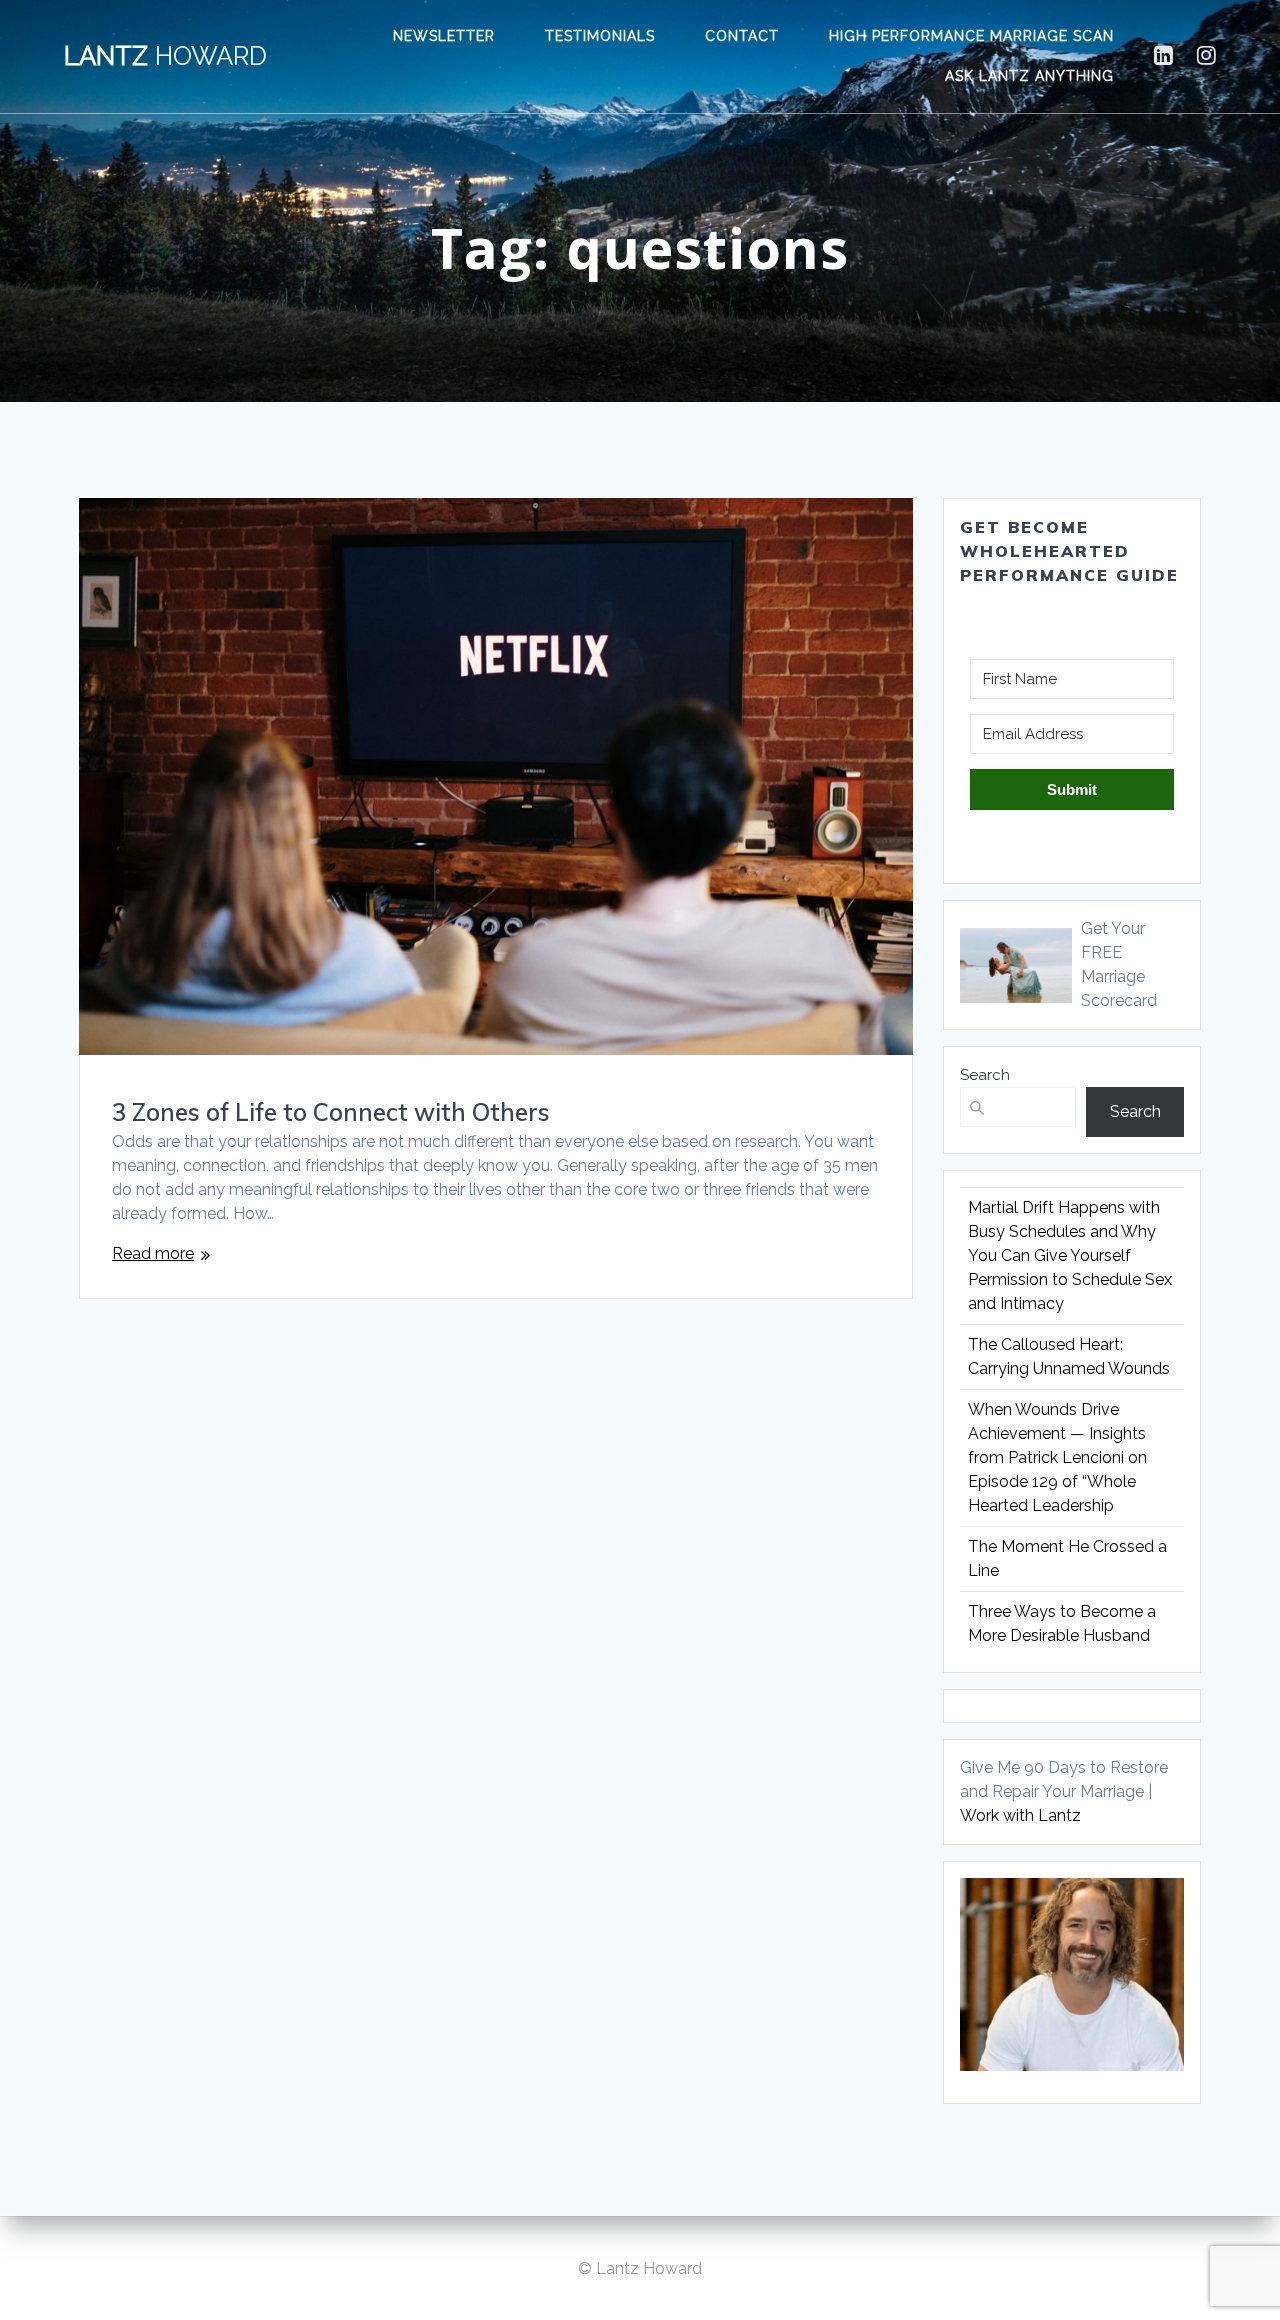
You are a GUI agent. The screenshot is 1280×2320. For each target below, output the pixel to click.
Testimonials (600, 36)
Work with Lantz (1020, 1815)
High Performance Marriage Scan (971, 36)
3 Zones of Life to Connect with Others (331, 1112)
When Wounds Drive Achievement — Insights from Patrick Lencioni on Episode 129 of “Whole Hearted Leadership (1057, 1457)
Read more (153, 1253)
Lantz (165, 57)
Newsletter (444, 36)
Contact (742, 36)
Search (985, 1075)
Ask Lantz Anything (1029, 76)
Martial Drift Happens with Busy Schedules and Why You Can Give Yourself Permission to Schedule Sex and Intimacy (1070, 1255)
